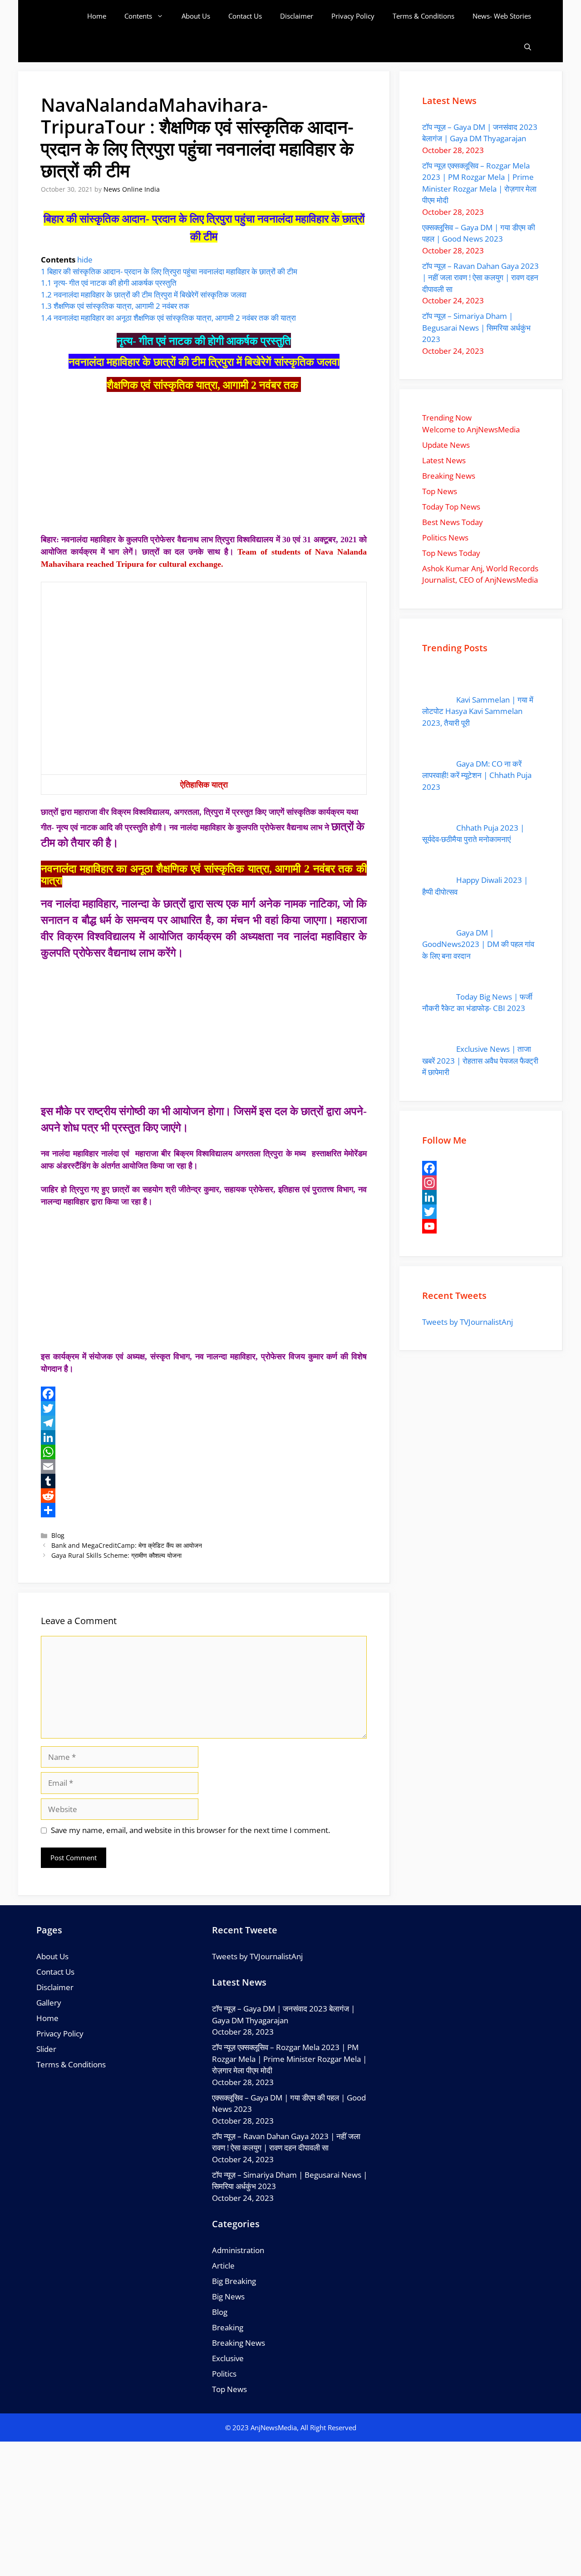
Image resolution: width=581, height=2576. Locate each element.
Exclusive (228, 2358)
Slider (46, 2049)
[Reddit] (204, 1496)
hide (85, 260)
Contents (138, 16)
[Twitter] (204, 1408)
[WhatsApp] (204, 1452)
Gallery (49, 2003)
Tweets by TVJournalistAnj (468, 1322)
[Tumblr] (204, 1481)
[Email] (204, 1466)
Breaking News (239, 2343)
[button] (528, 47)
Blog (58, 1535)
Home (97, 16)
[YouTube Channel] (481, 1226)
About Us (196, 16)
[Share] (204, 1510)
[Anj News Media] (63, 16)
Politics (224, 2374)
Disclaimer (297, 16)
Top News (229, 2389)
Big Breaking (234, 2281)
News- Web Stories (502, 16)
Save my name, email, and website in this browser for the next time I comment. (190, 1830)
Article (223, 2266)
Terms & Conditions (423, 16)
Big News (228, 2296)
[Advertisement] (204, 466)
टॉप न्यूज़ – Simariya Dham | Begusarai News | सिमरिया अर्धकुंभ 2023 (476, 327)
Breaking (228, 2327)
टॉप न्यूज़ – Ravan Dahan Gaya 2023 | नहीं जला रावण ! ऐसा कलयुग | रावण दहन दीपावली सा (480, 277)
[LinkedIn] (204, 1437)
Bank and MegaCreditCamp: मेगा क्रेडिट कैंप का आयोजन (127, 1545)
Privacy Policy (353, 16)
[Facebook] (204, 1394)
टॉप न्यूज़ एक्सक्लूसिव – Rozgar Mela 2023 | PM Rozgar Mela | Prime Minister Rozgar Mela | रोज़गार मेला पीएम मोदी (289, 2059)
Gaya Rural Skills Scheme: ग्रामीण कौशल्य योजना (116, 1555)
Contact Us (245, 16)
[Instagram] (481, 1183)
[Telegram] (204, 1423)
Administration (238, 2250)
